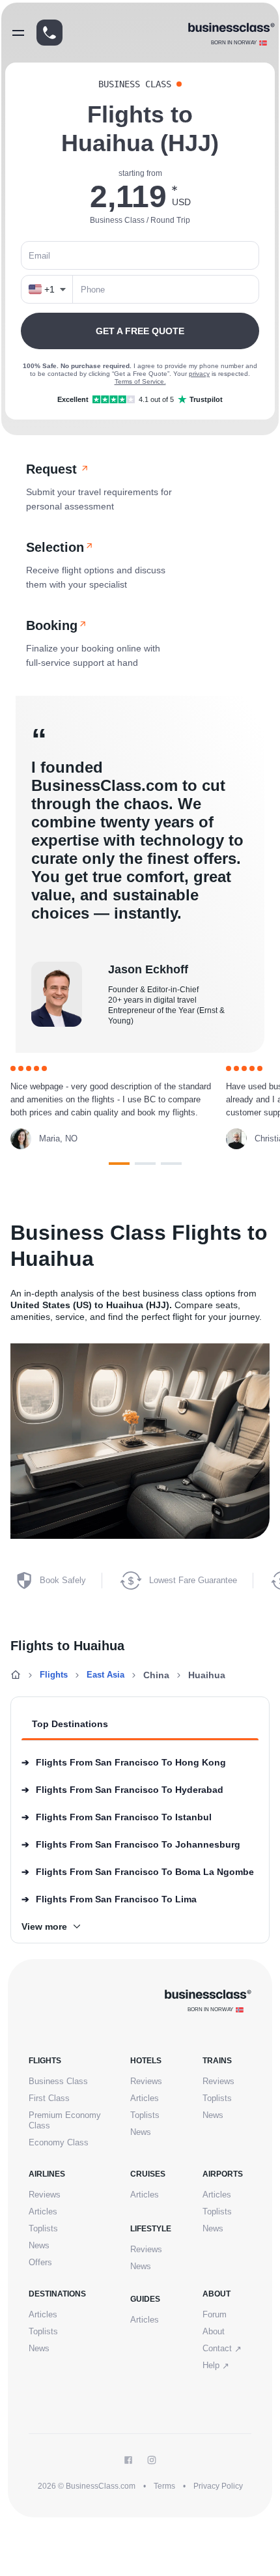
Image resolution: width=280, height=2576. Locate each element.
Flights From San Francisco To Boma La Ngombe (138, 1872)
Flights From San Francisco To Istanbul (117, 1817)
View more (44, 1926)
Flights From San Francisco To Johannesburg (131, 1844)
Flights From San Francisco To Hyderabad (122, 1790)
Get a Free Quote (140, 331)
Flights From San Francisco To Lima (109, 1899)
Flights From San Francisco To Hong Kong (124, 1762)
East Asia (105, 1675)
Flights (54, 1675)
